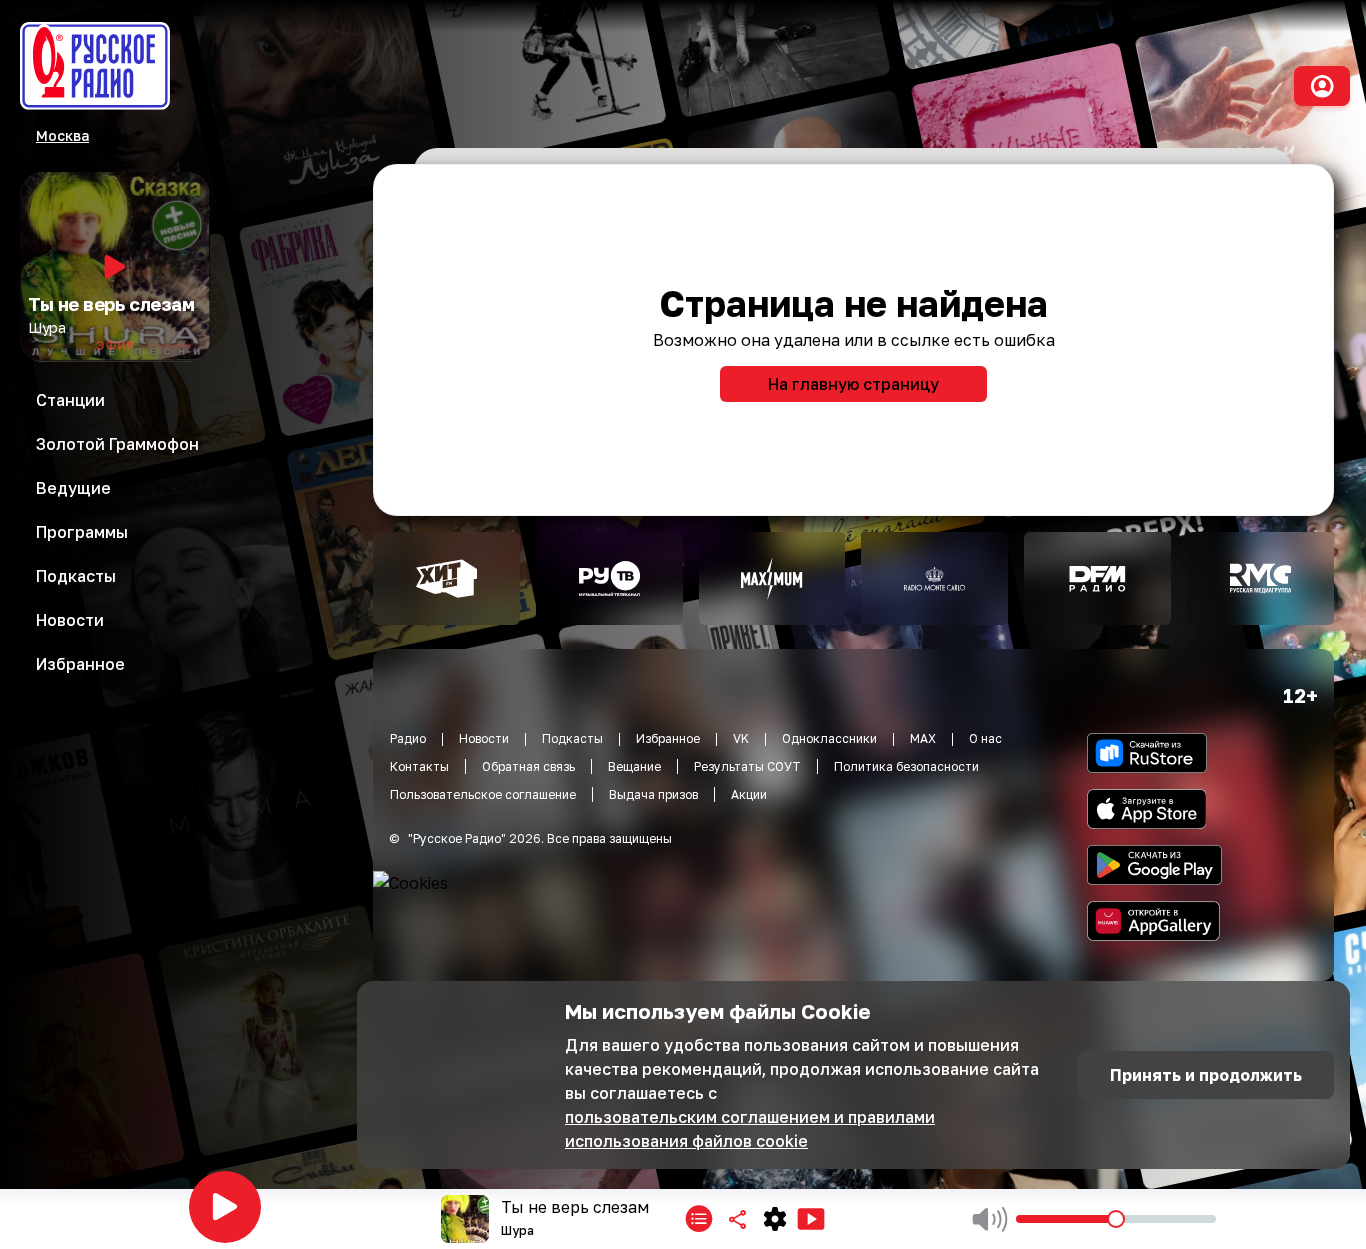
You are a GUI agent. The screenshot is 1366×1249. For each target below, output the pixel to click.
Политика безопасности (906, 766)
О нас (985, 738)
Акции (749, 794)
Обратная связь (528, 766)
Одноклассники (829, 738)
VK (741, 738)
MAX (923, 738)
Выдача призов (653, 794)
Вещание (634, 766)
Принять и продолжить (1206, 1075)
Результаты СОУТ (747, 766)
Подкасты (572, 738)
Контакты (419, 766)
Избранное (668, 738)
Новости (484, 738)
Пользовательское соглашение (483, 794)
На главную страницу (853, 384)
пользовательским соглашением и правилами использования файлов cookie (750, 1129)
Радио (408, 738)
